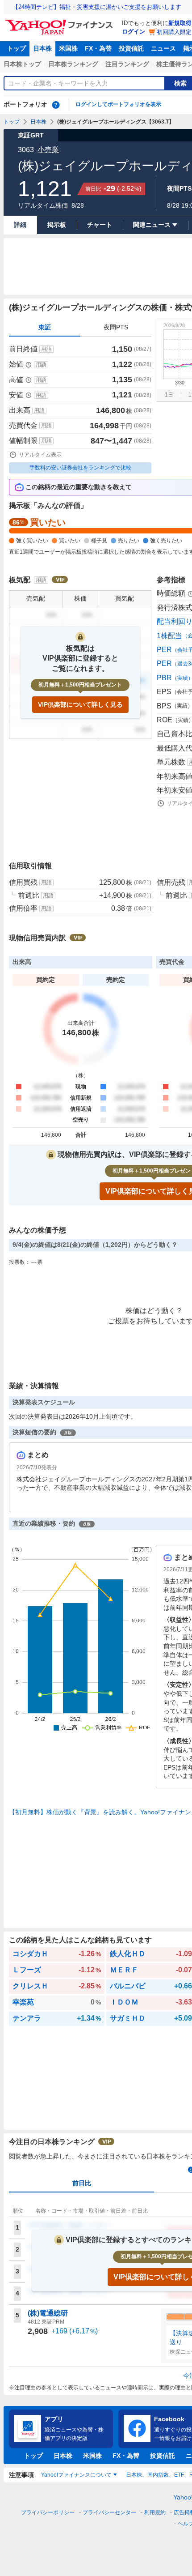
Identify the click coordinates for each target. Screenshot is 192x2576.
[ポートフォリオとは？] (56, 105)
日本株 (42, 48)
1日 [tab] (169, 395)
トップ (17, 48)
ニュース (163, 48)
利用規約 (155, 2512)
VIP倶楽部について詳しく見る (80, 704)
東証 (45, 327)
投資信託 (131, 48)
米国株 (68, 48)
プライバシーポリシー (48, 2512)
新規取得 (180, 23)
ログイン (134, 32)
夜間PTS (116, 327)
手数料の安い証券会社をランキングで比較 (80, 468)
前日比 (82, 2183)
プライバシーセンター (109, 2512)
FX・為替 (98, 48)
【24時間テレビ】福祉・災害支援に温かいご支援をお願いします (97, 7)
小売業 (48, 150)
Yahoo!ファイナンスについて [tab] (76, 2475)
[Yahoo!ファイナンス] (61, 22)
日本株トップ (22, 64)
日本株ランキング (73, 64)
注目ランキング (127, 64)
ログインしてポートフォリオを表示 (118, 104)
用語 (46, 349)
